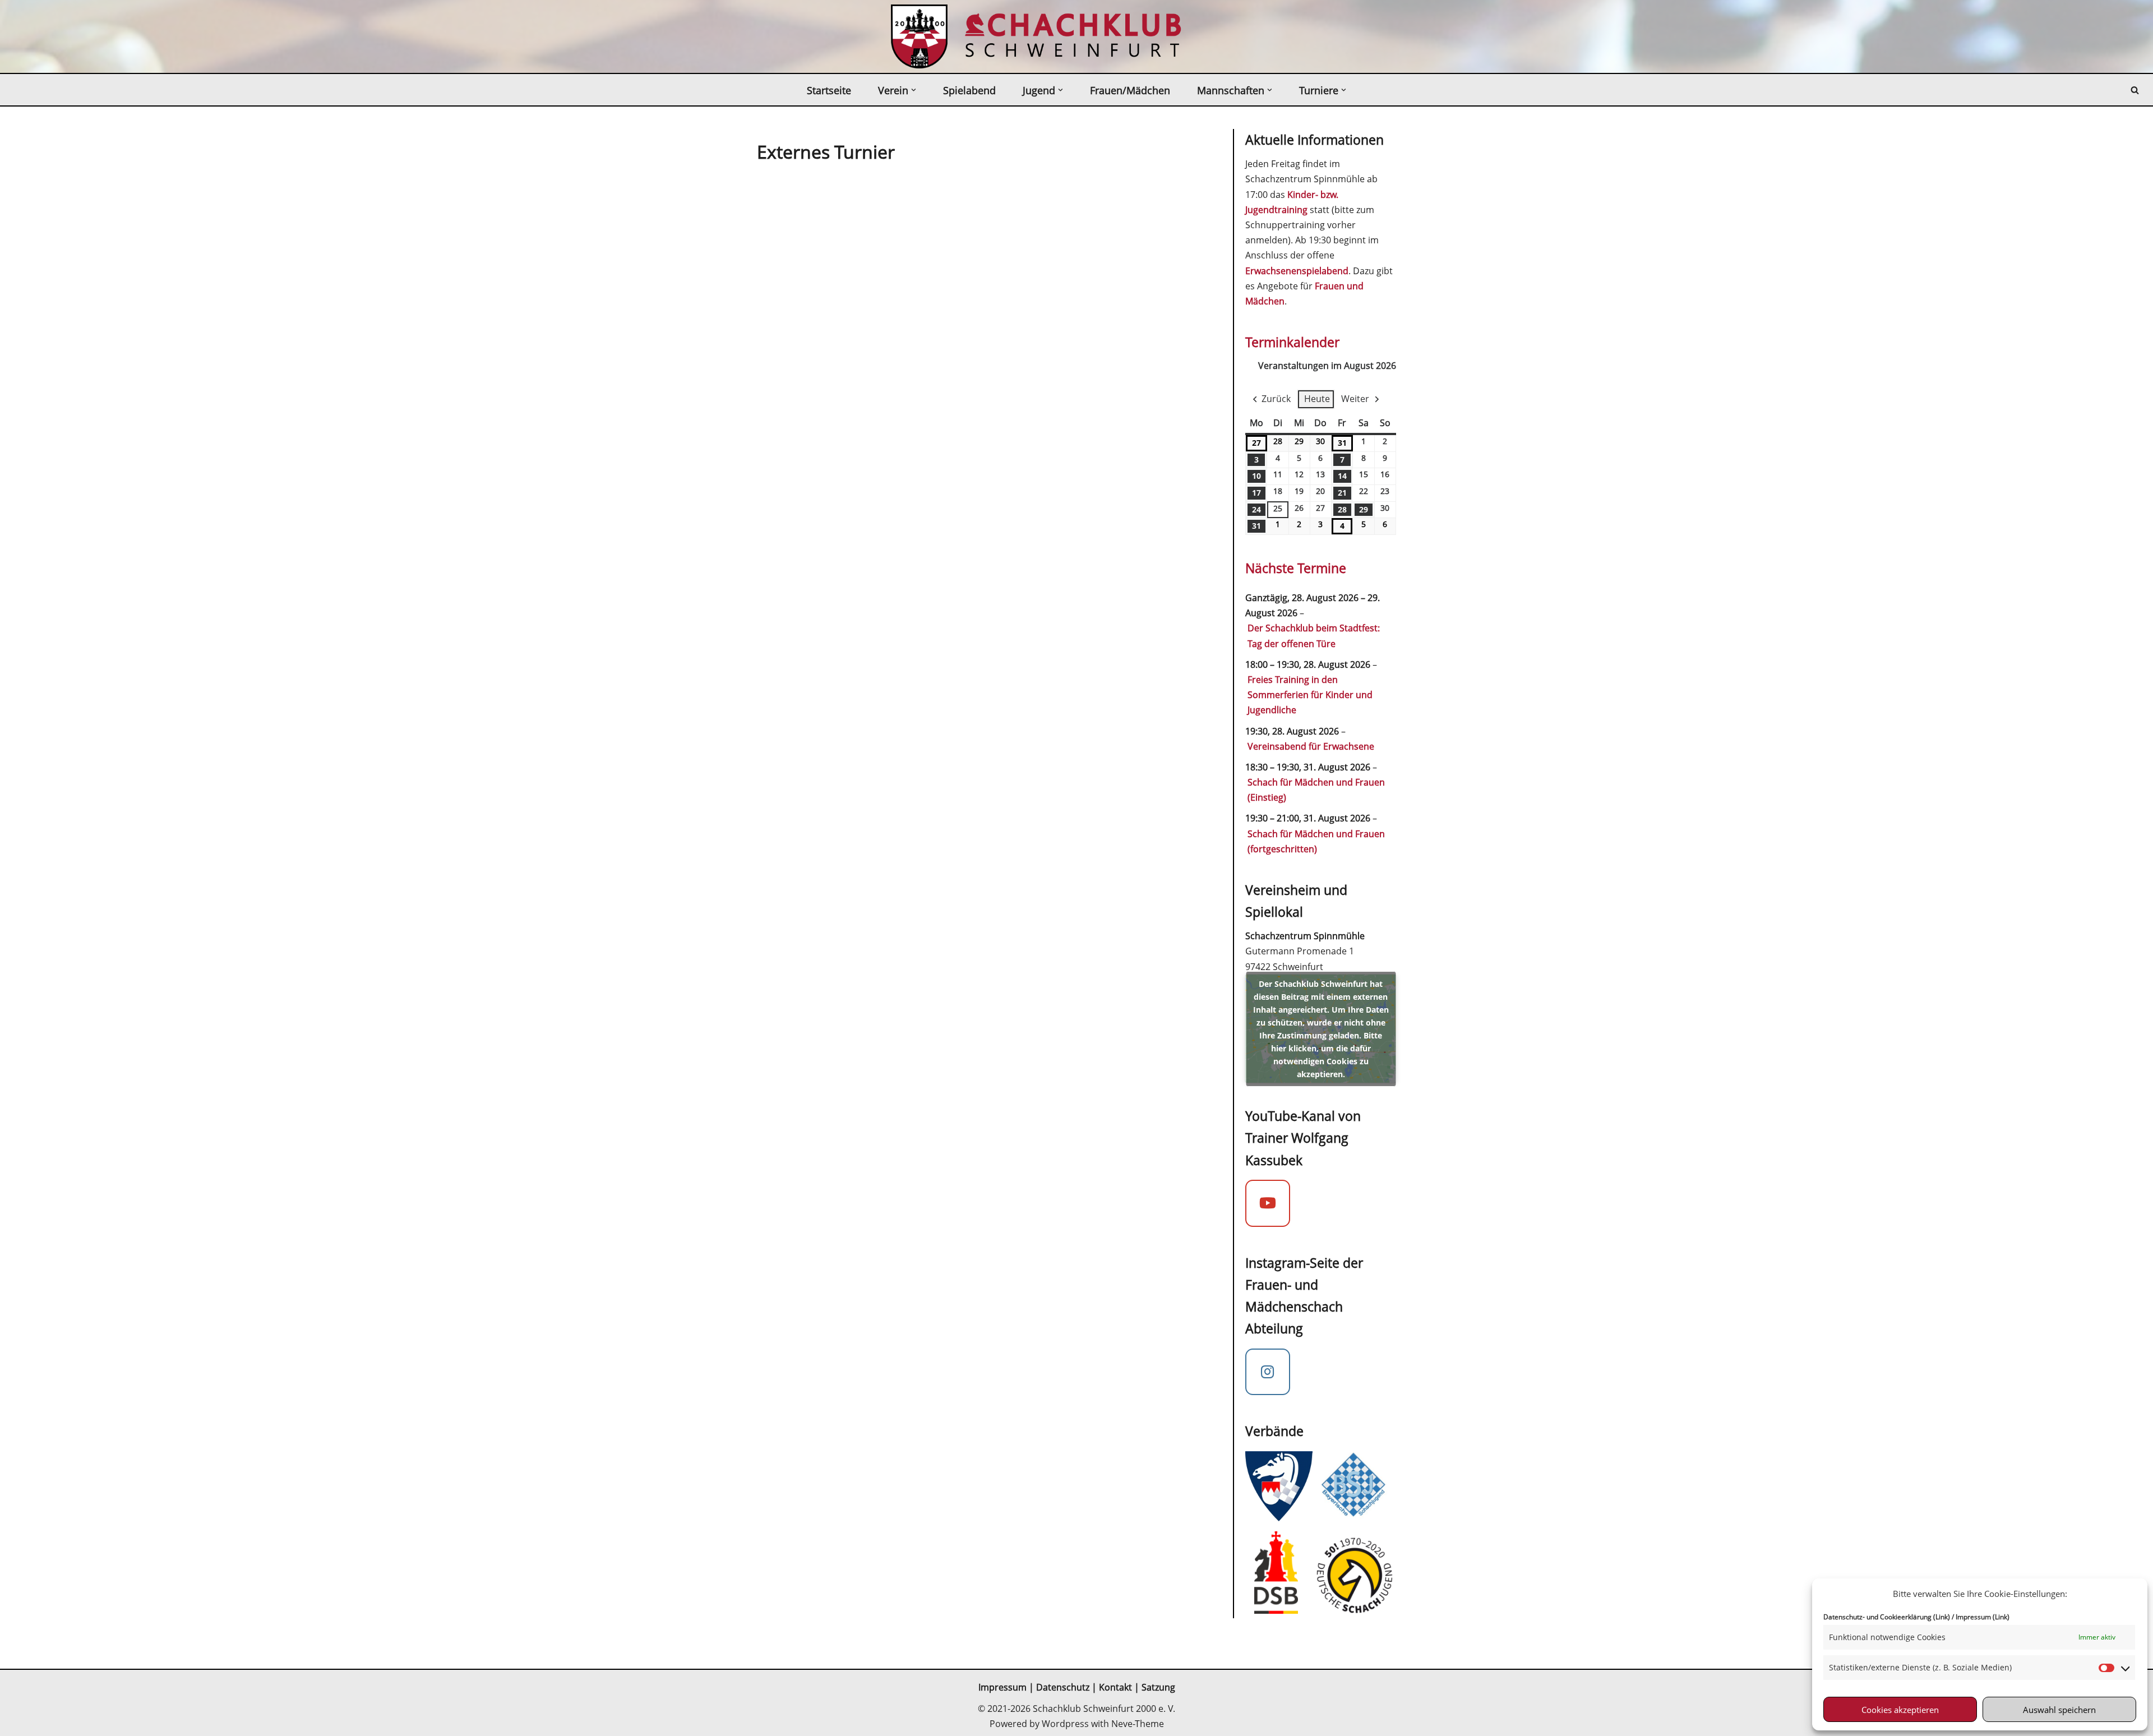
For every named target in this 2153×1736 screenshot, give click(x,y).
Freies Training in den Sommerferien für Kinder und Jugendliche (1310, 695)
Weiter (1355, 399)
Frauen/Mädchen (1130, 90)
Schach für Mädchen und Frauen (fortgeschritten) (1316, 841)
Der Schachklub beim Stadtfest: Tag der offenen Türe (1314, 636)
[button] (914, 90)
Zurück (1276, 399)
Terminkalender (1292, 342)
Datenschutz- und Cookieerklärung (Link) (1887, 1617)
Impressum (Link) (1983, 1617)
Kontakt (1117, 1687)
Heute (1317, 399)
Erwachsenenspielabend (1297, 271)
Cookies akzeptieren (1900, 1710)
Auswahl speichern (2059, 1710)
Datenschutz (1063, 1687)
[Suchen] (2135, 90)
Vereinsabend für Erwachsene (1311, 746)
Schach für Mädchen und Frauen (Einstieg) (1316, 790)
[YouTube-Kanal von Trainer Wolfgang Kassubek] (1268, 1203)
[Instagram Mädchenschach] (1268, 1372)
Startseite (829, 90)
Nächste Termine (1296, 568)
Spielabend (969, 90)
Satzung (1158, 1687)
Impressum (1002, 1687)
